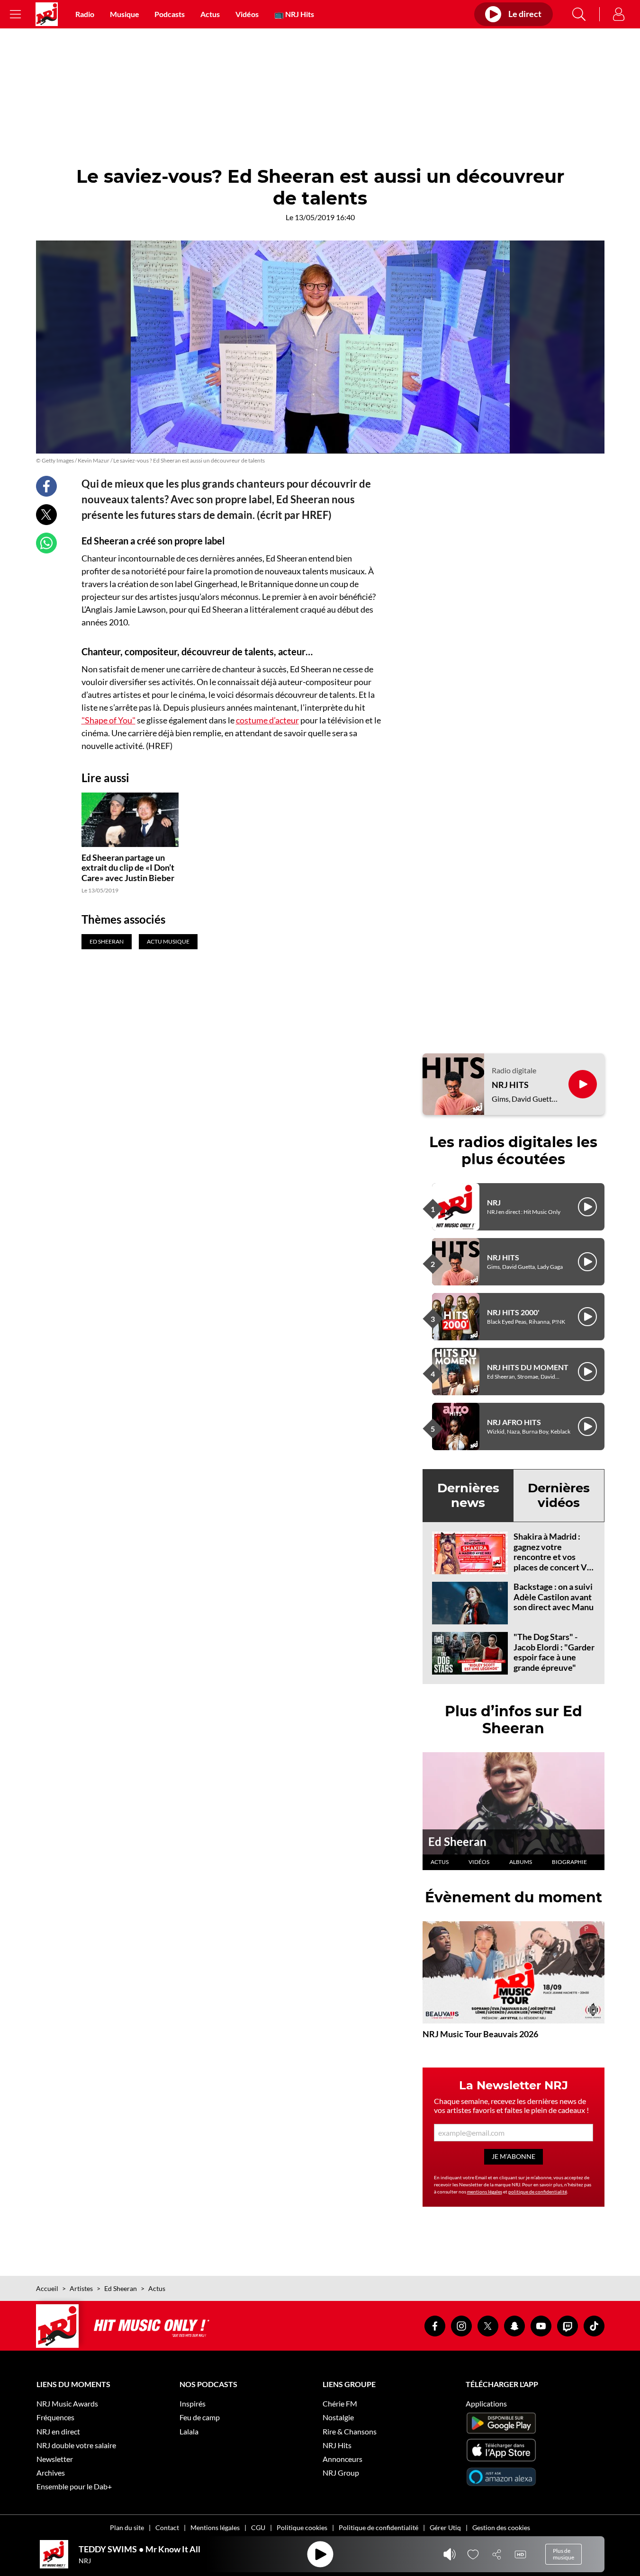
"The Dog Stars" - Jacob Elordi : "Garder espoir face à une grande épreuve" (554, 1652)
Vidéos (247, 14)
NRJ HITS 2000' (513, 1312)
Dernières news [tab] (468, 1495)
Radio (85, 14)
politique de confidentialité (538, 2192)
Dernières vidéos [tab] (559, 1495)
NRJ (494, 1202)
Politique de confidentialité (379, 2527)
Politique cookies (302, 2527)
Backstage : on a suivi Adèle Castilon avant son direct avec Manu (554, 1597)
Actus (210, 14)
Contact (167, 2527)
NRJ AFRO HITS (514, 1422)
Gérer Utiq (445, 2527)
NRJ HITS (510, 1085)
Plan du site (127, 2527)
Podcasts (170, 14)
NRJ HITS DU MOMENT (528, 1367)
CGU (258, 2527)
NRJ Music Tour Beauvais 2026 (480, 2034)
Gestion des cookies (501, 2527)
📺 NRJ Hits (294, 14)
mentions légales (485, 2192)
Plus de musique (563, 2554)
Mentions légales (215, 2527)
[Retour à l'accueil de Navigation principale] (47, 14)
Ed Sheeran (457, 1841)
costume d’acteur (267, 720)
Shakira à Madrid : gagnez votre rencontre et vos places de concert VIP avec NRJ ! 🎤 (554, 1557)
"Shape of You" (108, 720)
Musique (125, 14)
